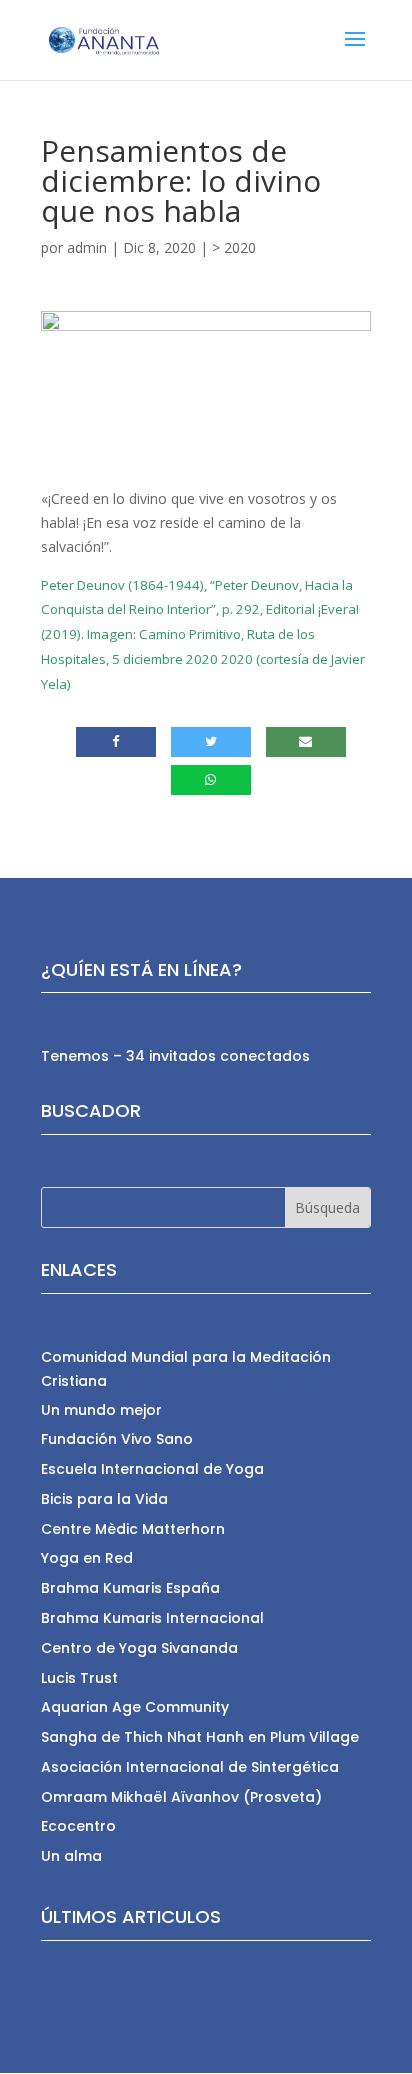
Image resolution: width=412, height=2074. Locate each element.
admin (87, 247)
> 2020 (234, 247)
